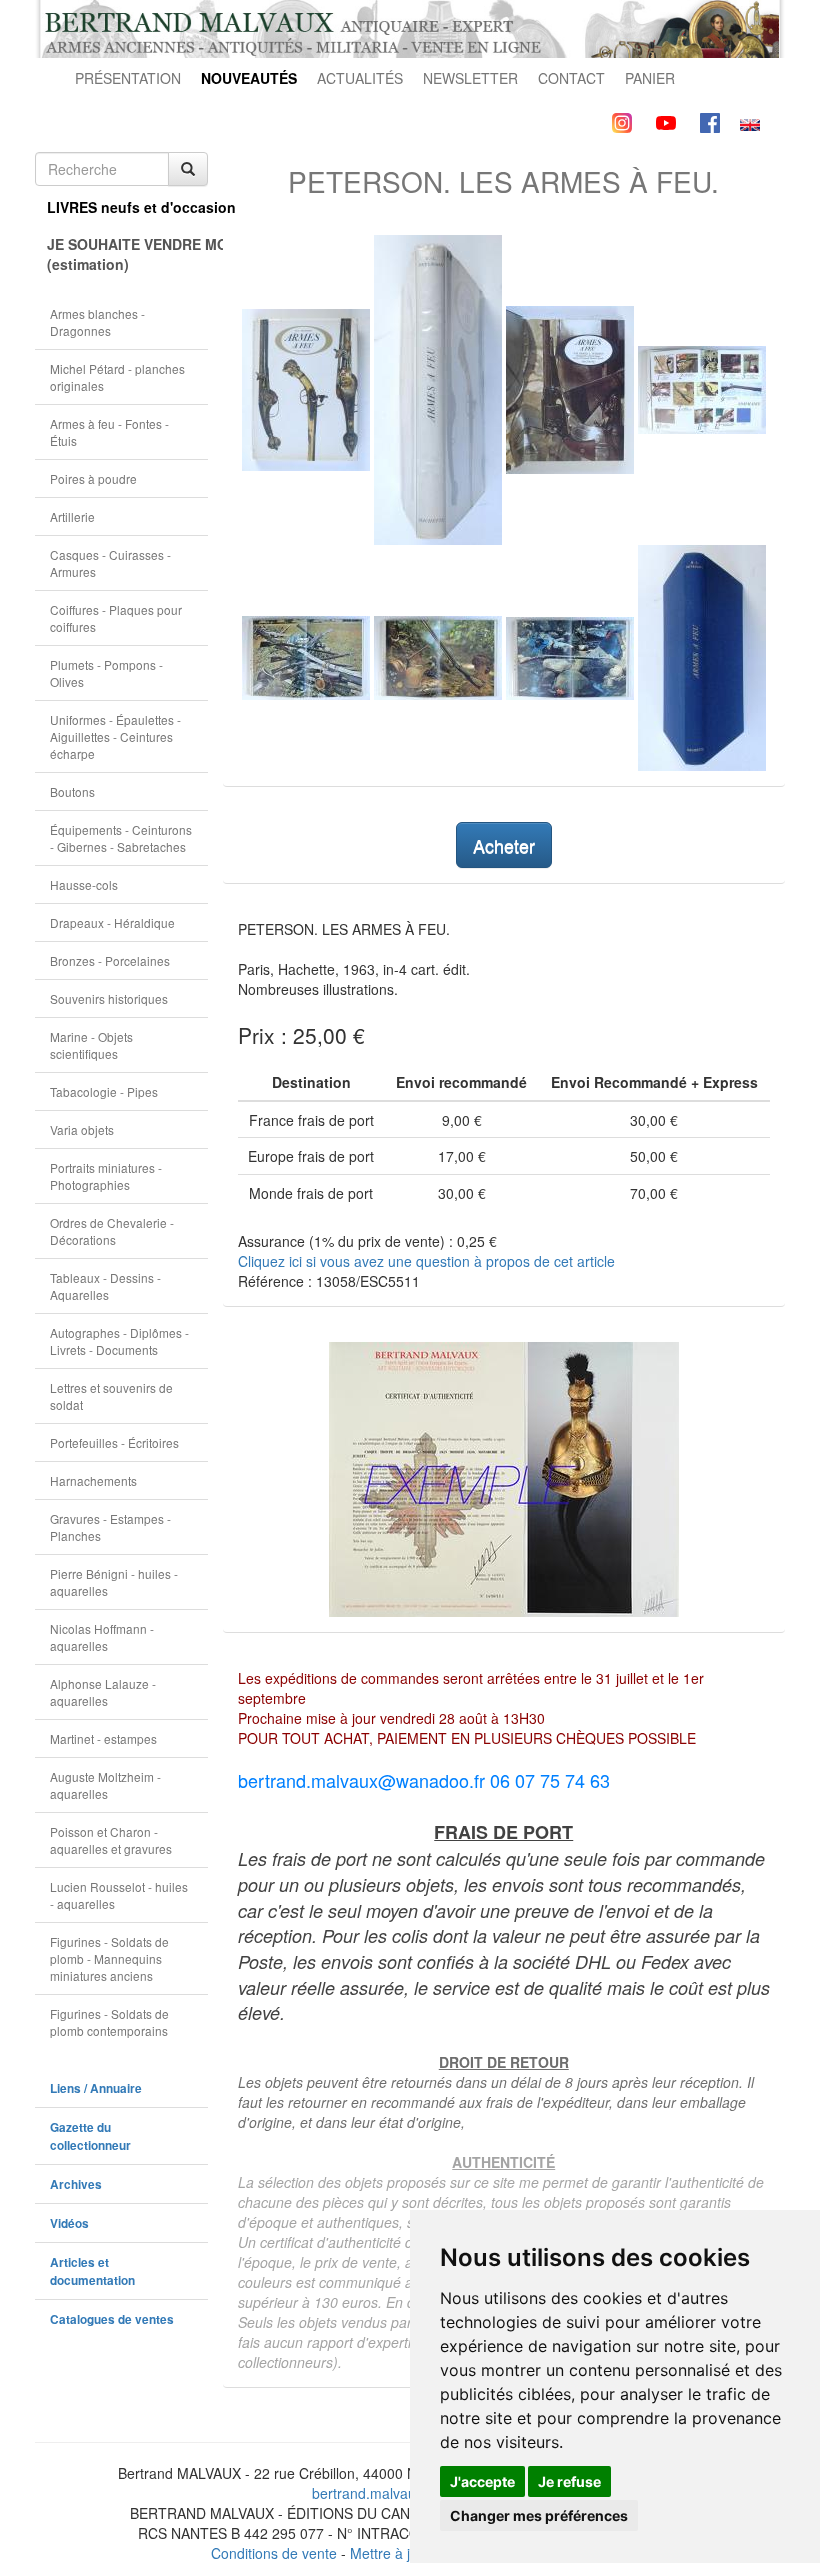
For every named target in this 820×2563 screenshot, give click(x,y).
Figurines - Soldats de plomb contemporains (109, 2022)
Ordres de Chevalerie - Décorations (112, 1231)
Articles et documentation (92, 2271)
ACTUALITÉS (360, 78)
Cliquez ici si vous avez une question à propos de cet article (426, 1261)
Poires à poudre (93, 478)
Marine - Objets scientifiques (91, 1045)
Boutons (72, 791)
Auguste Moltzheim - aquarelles (105, 1785)
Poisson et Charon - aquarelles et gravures (111, 1840)
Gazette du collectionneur (90, 2136)
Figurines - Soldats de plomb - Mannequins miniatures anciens (109, 1958)
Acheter (504, 845)
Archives (76, 2184)
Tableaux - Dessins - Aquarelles (105, 1286)
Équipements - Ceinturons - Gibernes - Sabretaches (121, 838)
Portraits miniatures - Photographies (106, 1176)
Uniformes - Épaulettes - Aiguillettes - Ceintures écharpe (115, 736)
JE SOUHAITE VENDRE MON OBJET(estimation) (127, 254)
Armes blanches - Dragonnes (97, 322)
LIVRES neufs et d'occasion (127, 207)
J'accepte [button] (482, 2481)
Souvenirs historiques (109, 998)
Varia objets (82, 1129)
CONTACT (571, 78)
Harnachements (93, 1480)
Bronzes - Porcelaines (110, 960)
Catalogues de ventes (112, 2319)
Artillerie (72, 516)
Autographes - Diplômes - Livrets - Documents (119, 1341)
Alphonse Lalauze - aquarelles (103, 1692)
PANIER (650, 78)
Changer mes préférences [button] (539, 2515)
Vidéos (69, 2223)
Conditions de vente (274, 2553)
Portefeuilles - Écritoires (114, 1442)
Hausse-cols (84, 884)
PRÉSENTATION (128, 78)
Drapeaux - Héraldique (112, 922)
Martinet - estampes (103, 1738)
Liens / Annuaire (96, 2088)
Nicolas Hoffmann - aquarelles (102, 1637)
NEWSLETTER (470, 78)
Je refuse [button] (569, 2481)
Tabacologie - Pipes (104, 1091)
